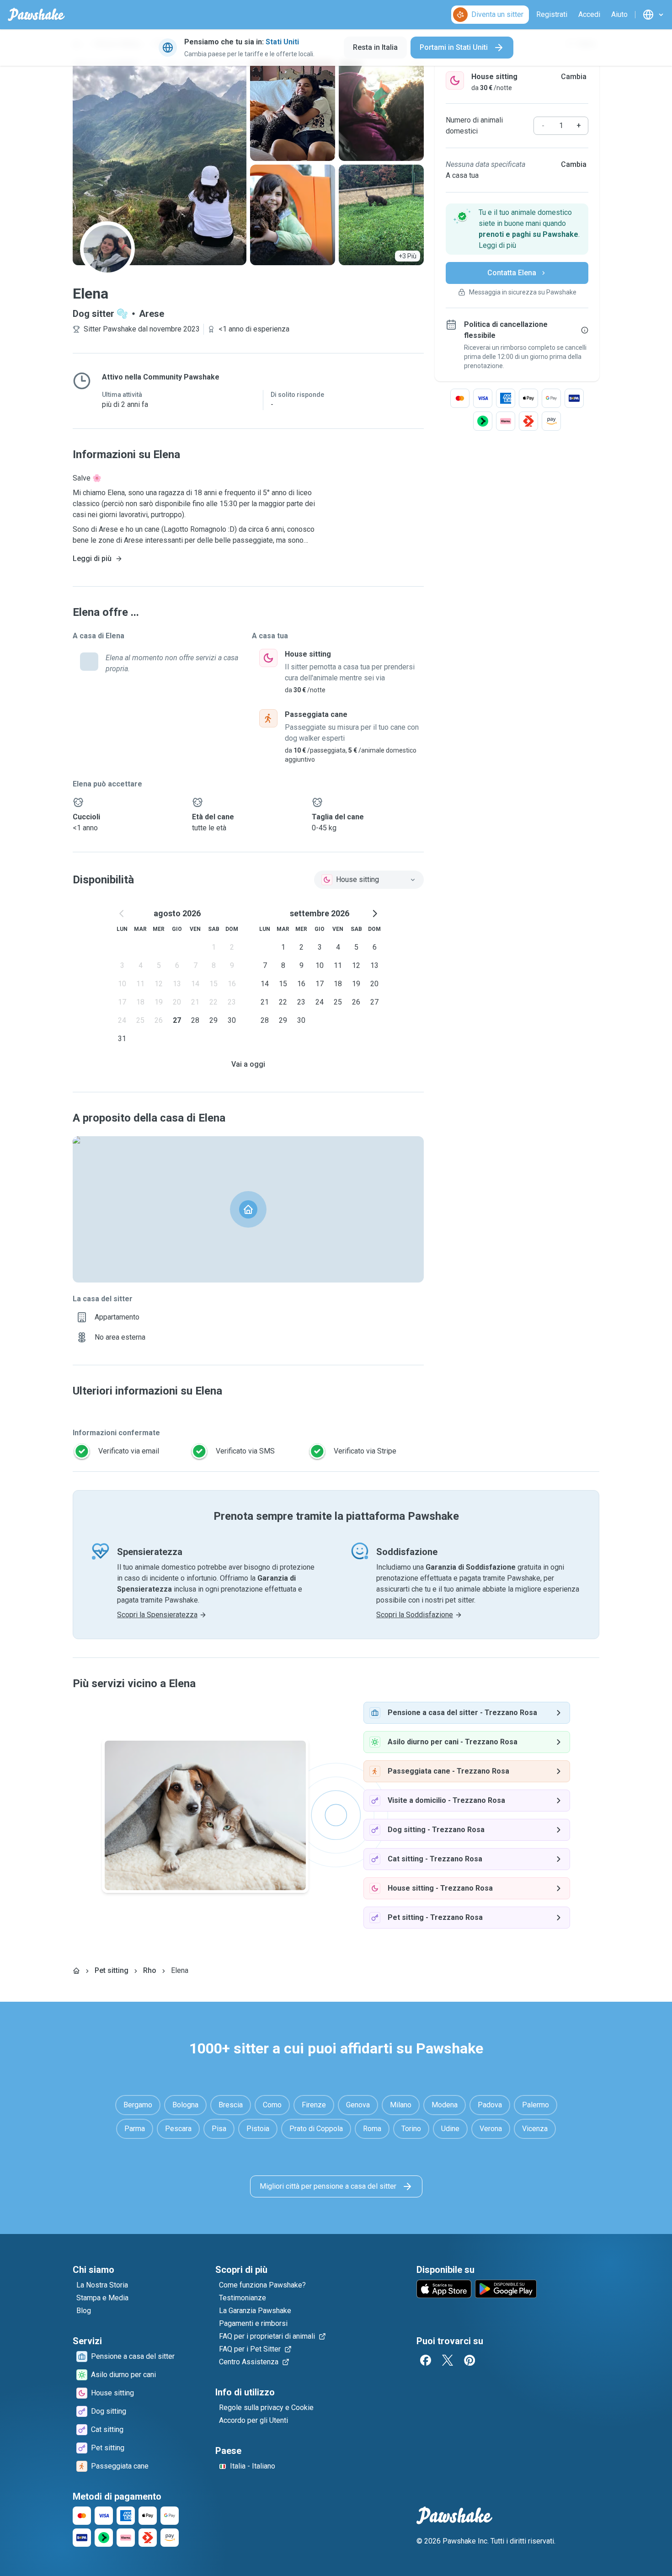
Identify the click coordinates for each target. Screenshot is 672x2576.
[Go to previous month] (122, 914)
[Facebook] (426, 2360)
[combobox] (369, 880)
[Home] (76, 1971)
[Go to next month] (374, 914)
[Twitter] (448, 2360)
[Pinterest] (469, 2360)
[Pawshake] (36, 15)
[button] (517, 229)
